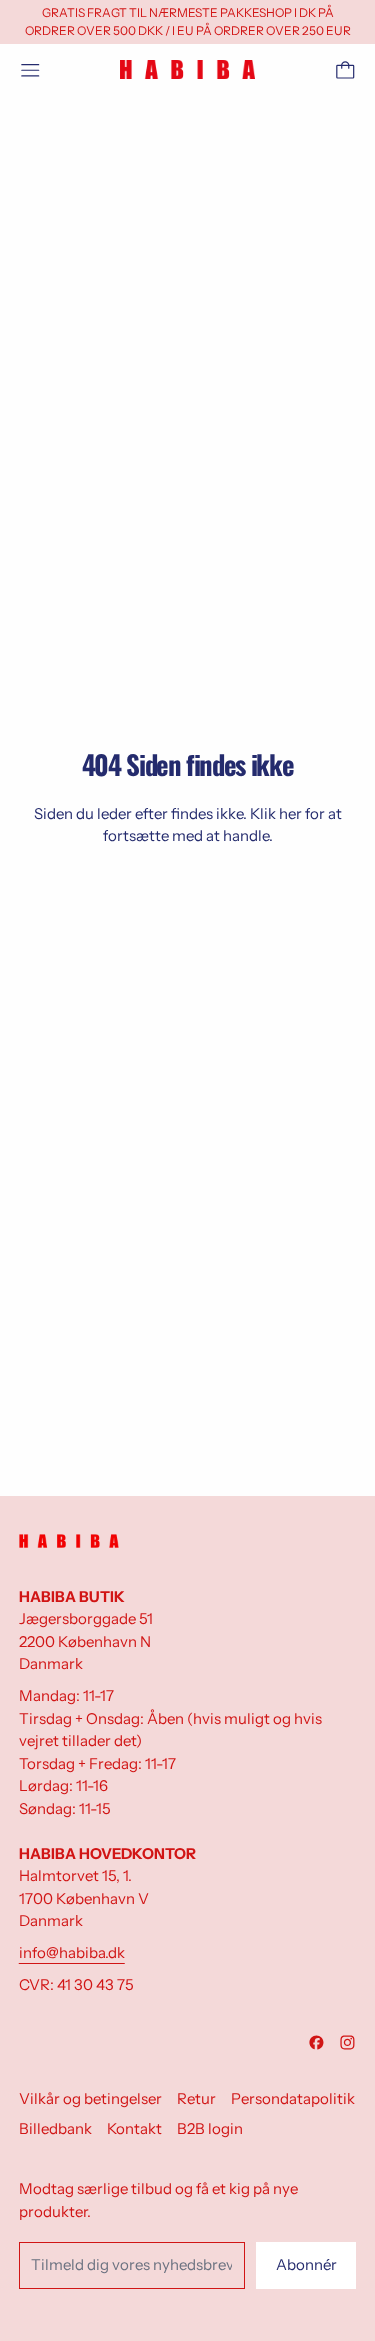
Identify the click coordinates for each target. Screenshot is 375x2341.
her (290, 813)
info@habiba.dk (72, 1952)
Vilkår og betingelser (90, 2098)
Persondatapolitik (293, 2098)
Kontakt (134, 2128)
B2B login (210, 2128)
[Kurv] (345, 70)
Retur (196, 2098)
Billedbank (55, 2128)
